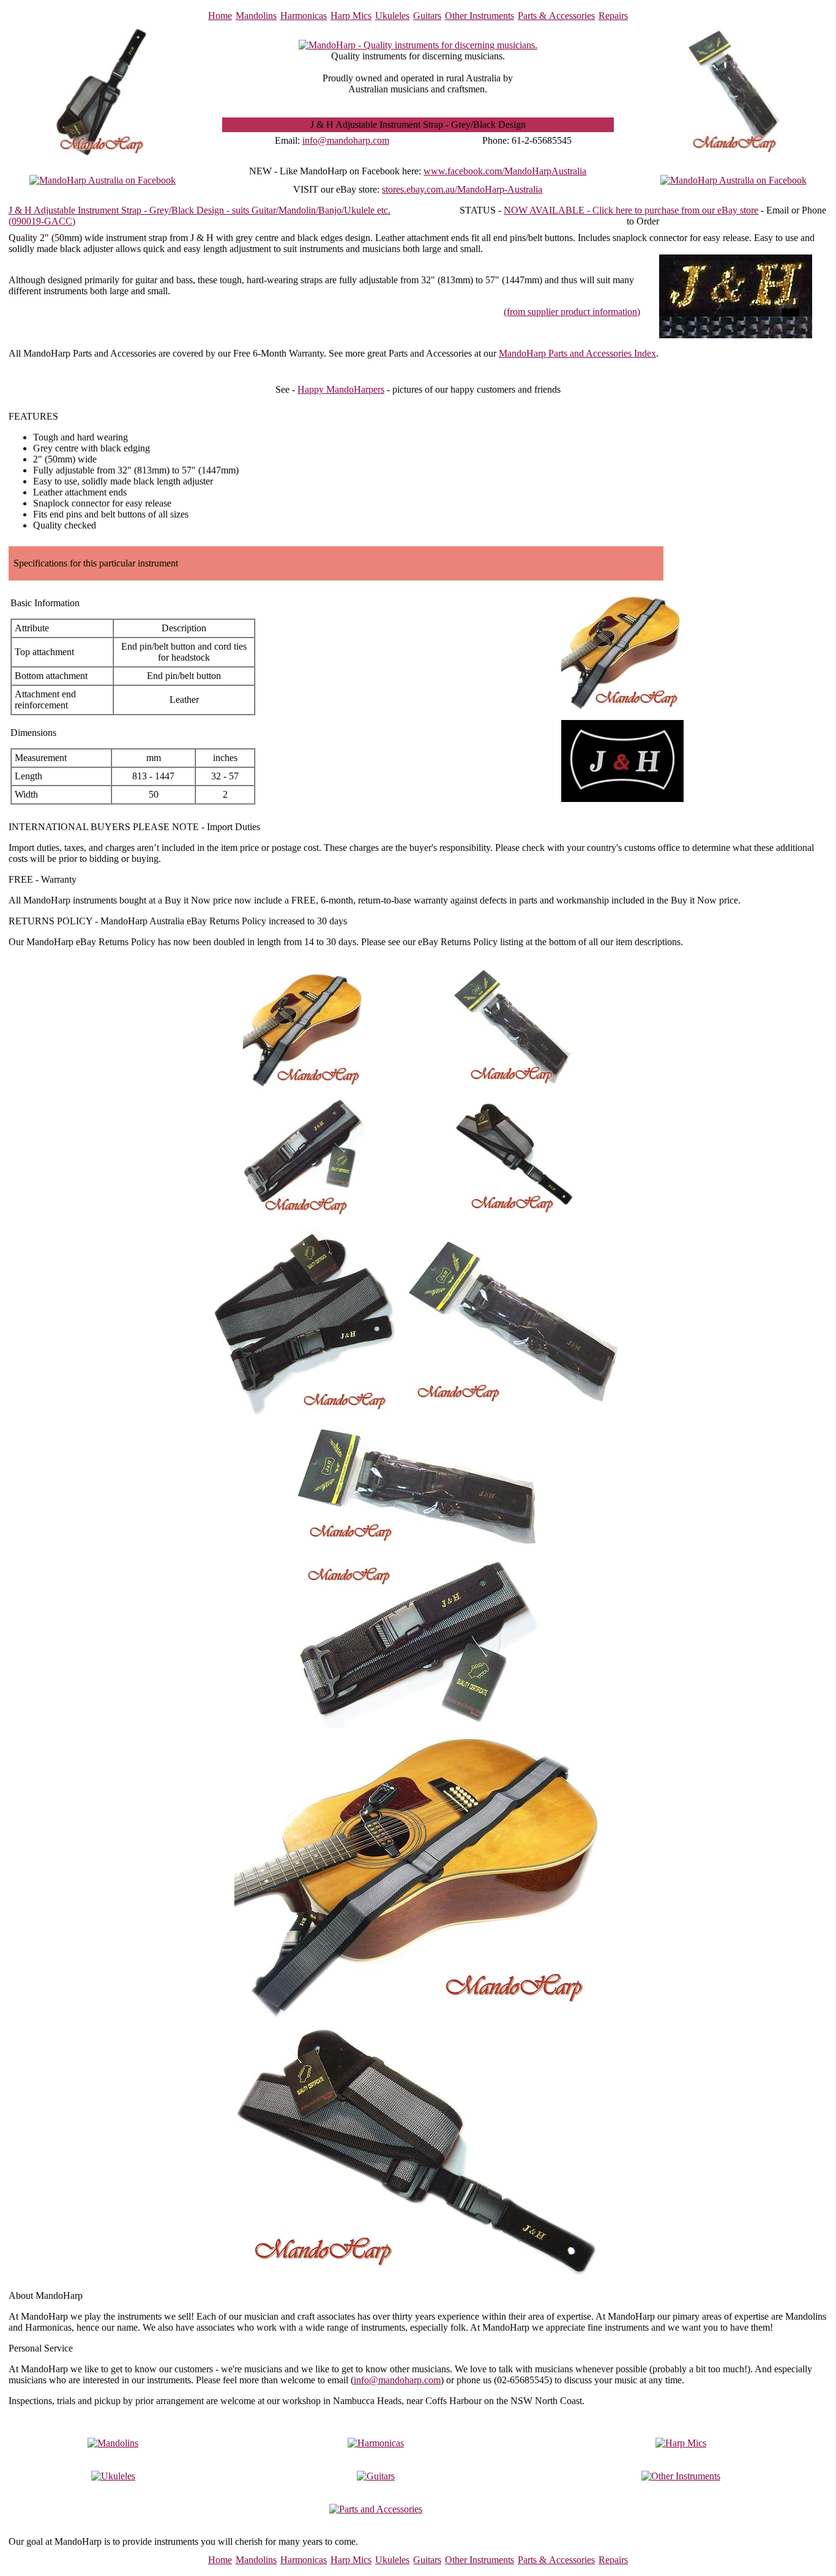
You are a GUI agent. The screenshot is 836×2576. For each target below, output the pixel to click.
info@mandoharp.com (346, 140)
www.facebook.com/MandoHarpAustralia (505, 171)
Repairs (613, 16)
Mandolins (256, 16)
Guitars (427, 16)
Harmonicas (304, 16)
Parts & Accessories (556, 16)
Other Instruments (480, 16)
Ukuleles (392, 16)
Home (220, 16)
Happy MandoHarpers (341, 389)
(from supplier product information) (572, 312)
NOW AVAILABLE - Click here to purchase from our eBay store (631, 210)
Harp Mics (351, 16)
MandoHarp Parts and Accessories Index (577, 353)
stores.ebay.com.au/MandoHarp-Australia (462, 189)
